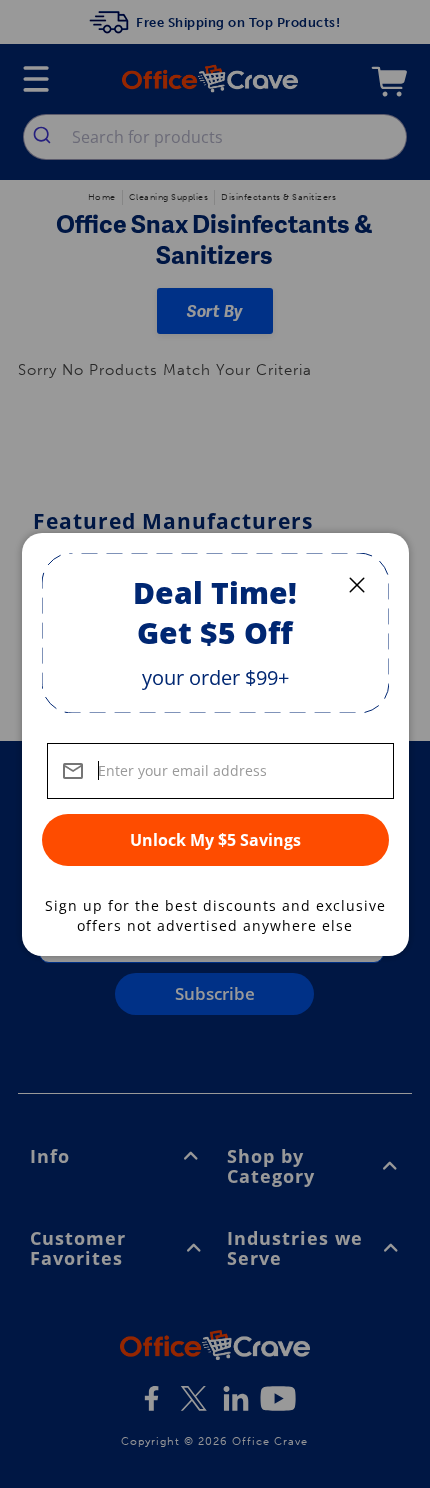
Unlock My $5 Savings (215, 840)
